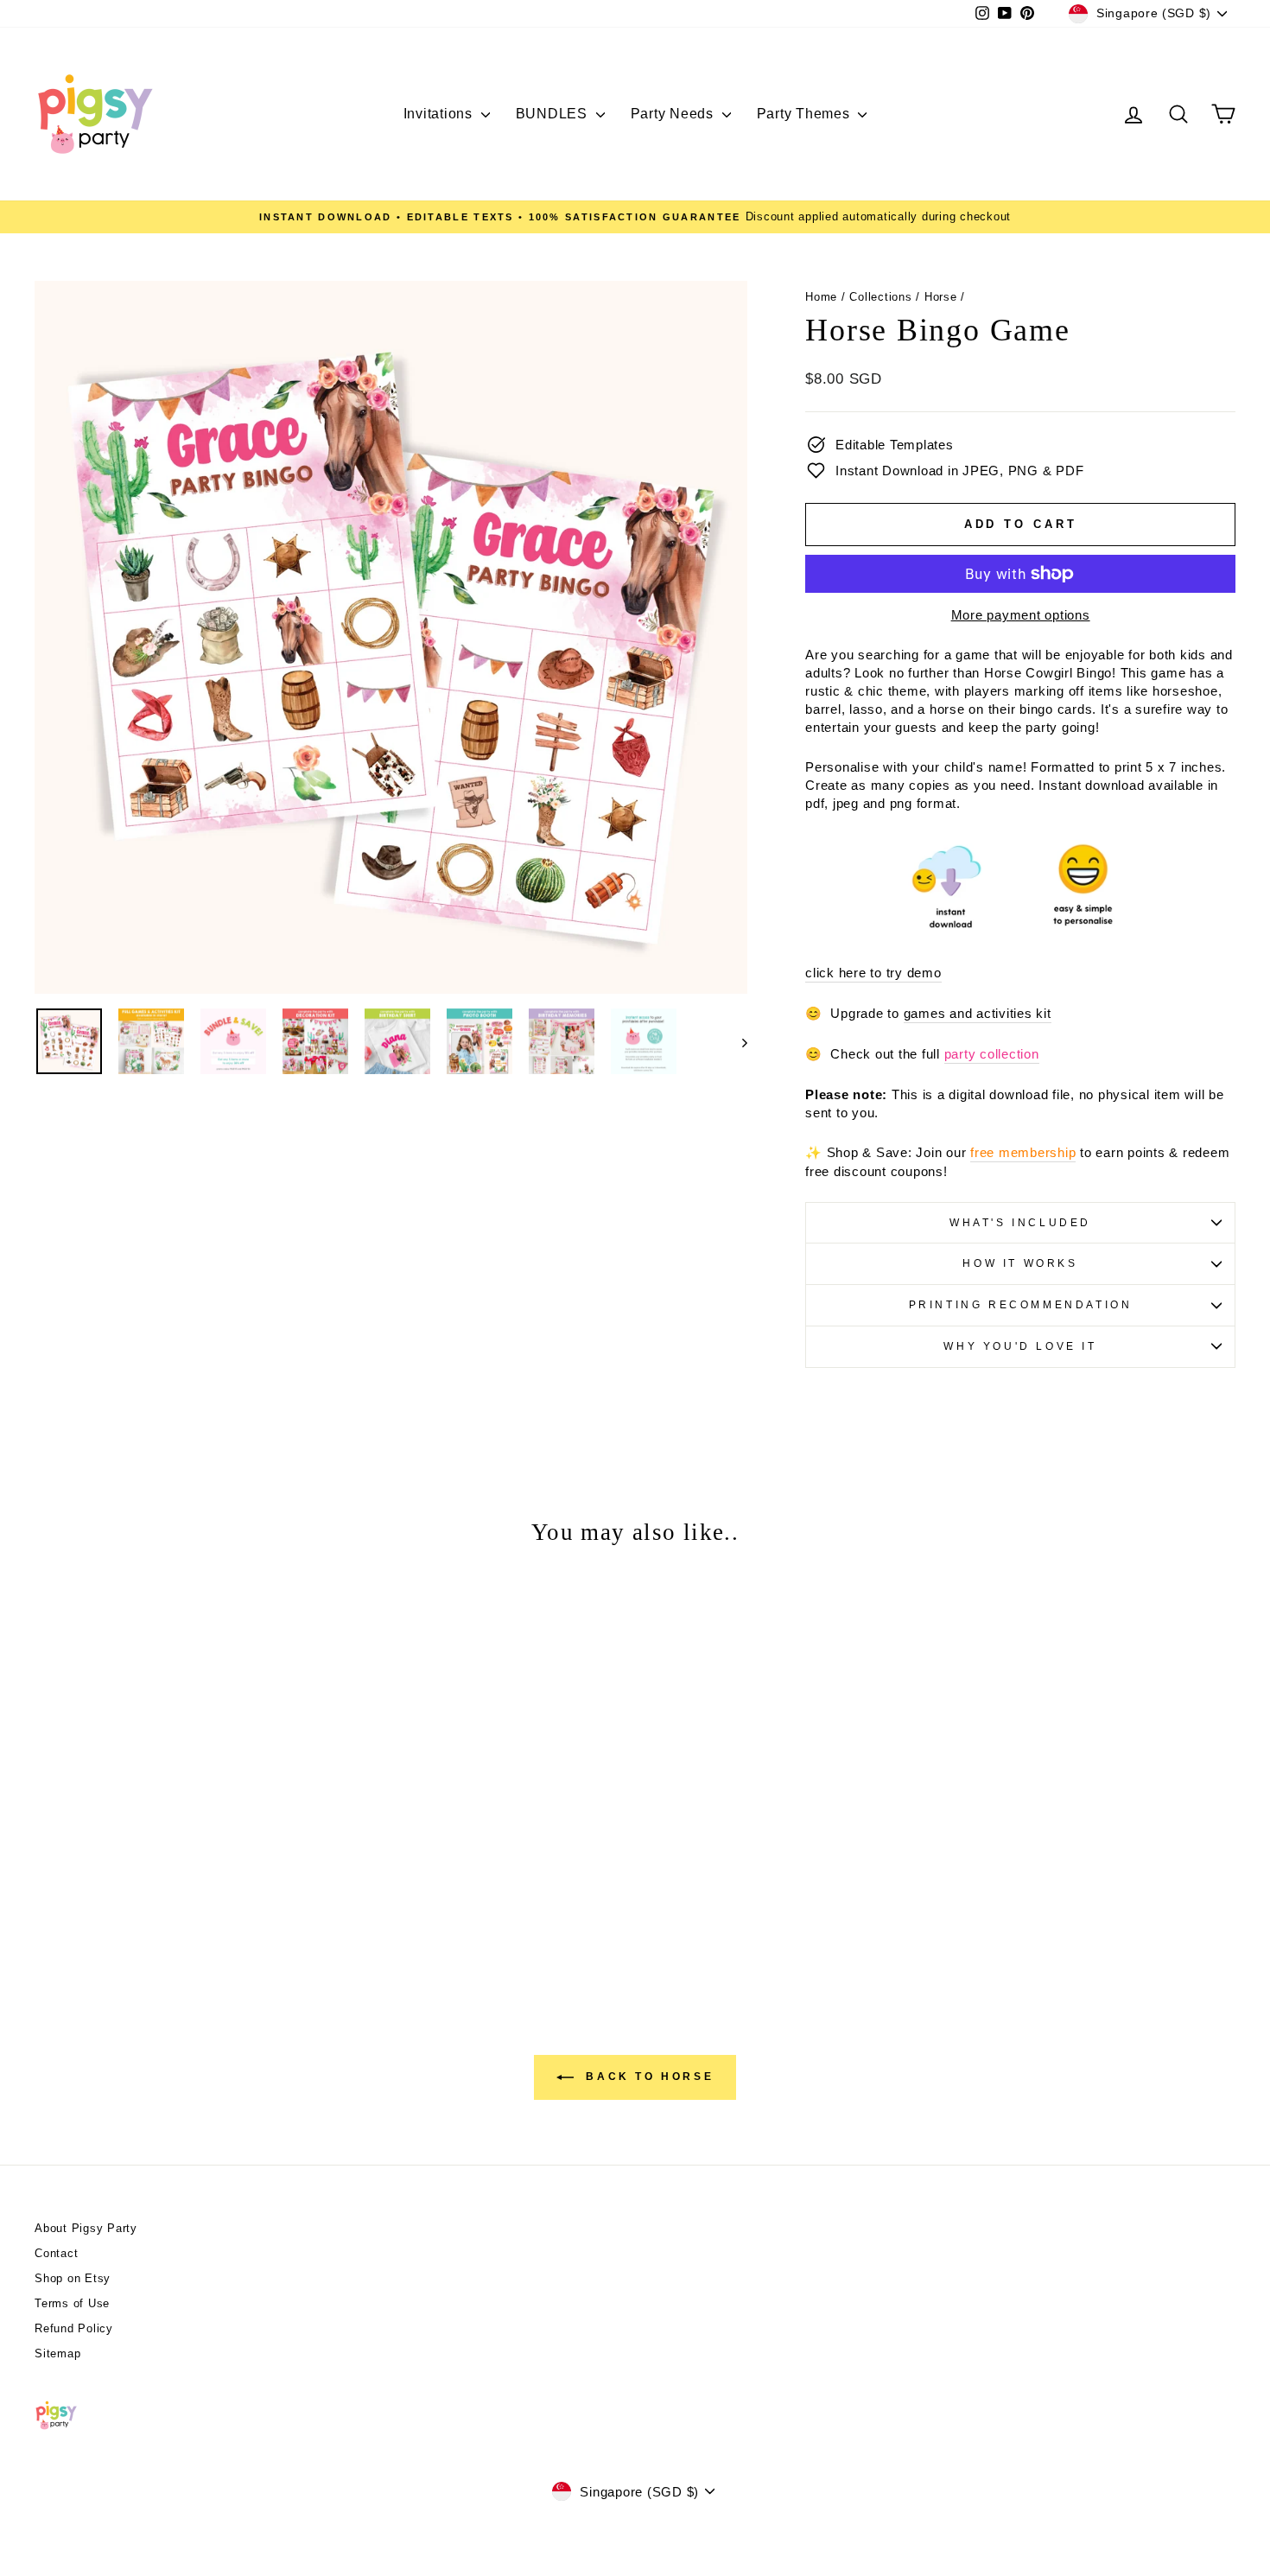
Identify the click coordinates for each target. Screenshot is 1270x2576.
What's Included (1020, 1223)
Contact (56, 2253)
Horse (941, 297)
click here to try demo (873, 973)
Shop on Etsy (73, 2278)
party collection (992, 1054)
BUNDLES (554, 114)
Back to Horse (647, 2077)
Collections (880, 297)
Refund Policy (74, 2328)
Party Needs (674, 114)
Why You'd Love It (1020, 1346)
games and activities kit (978, 1013)
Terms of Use (72, 2303)
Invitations (440, 114)
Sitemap (57, 2353)
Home (821, 297)
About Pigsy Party (86, 2228)
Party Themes (806, 114)
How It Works (1020, 1263)
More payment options (1021, 615)
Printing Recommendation (1021, 1305)
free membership (1023, 1152)
